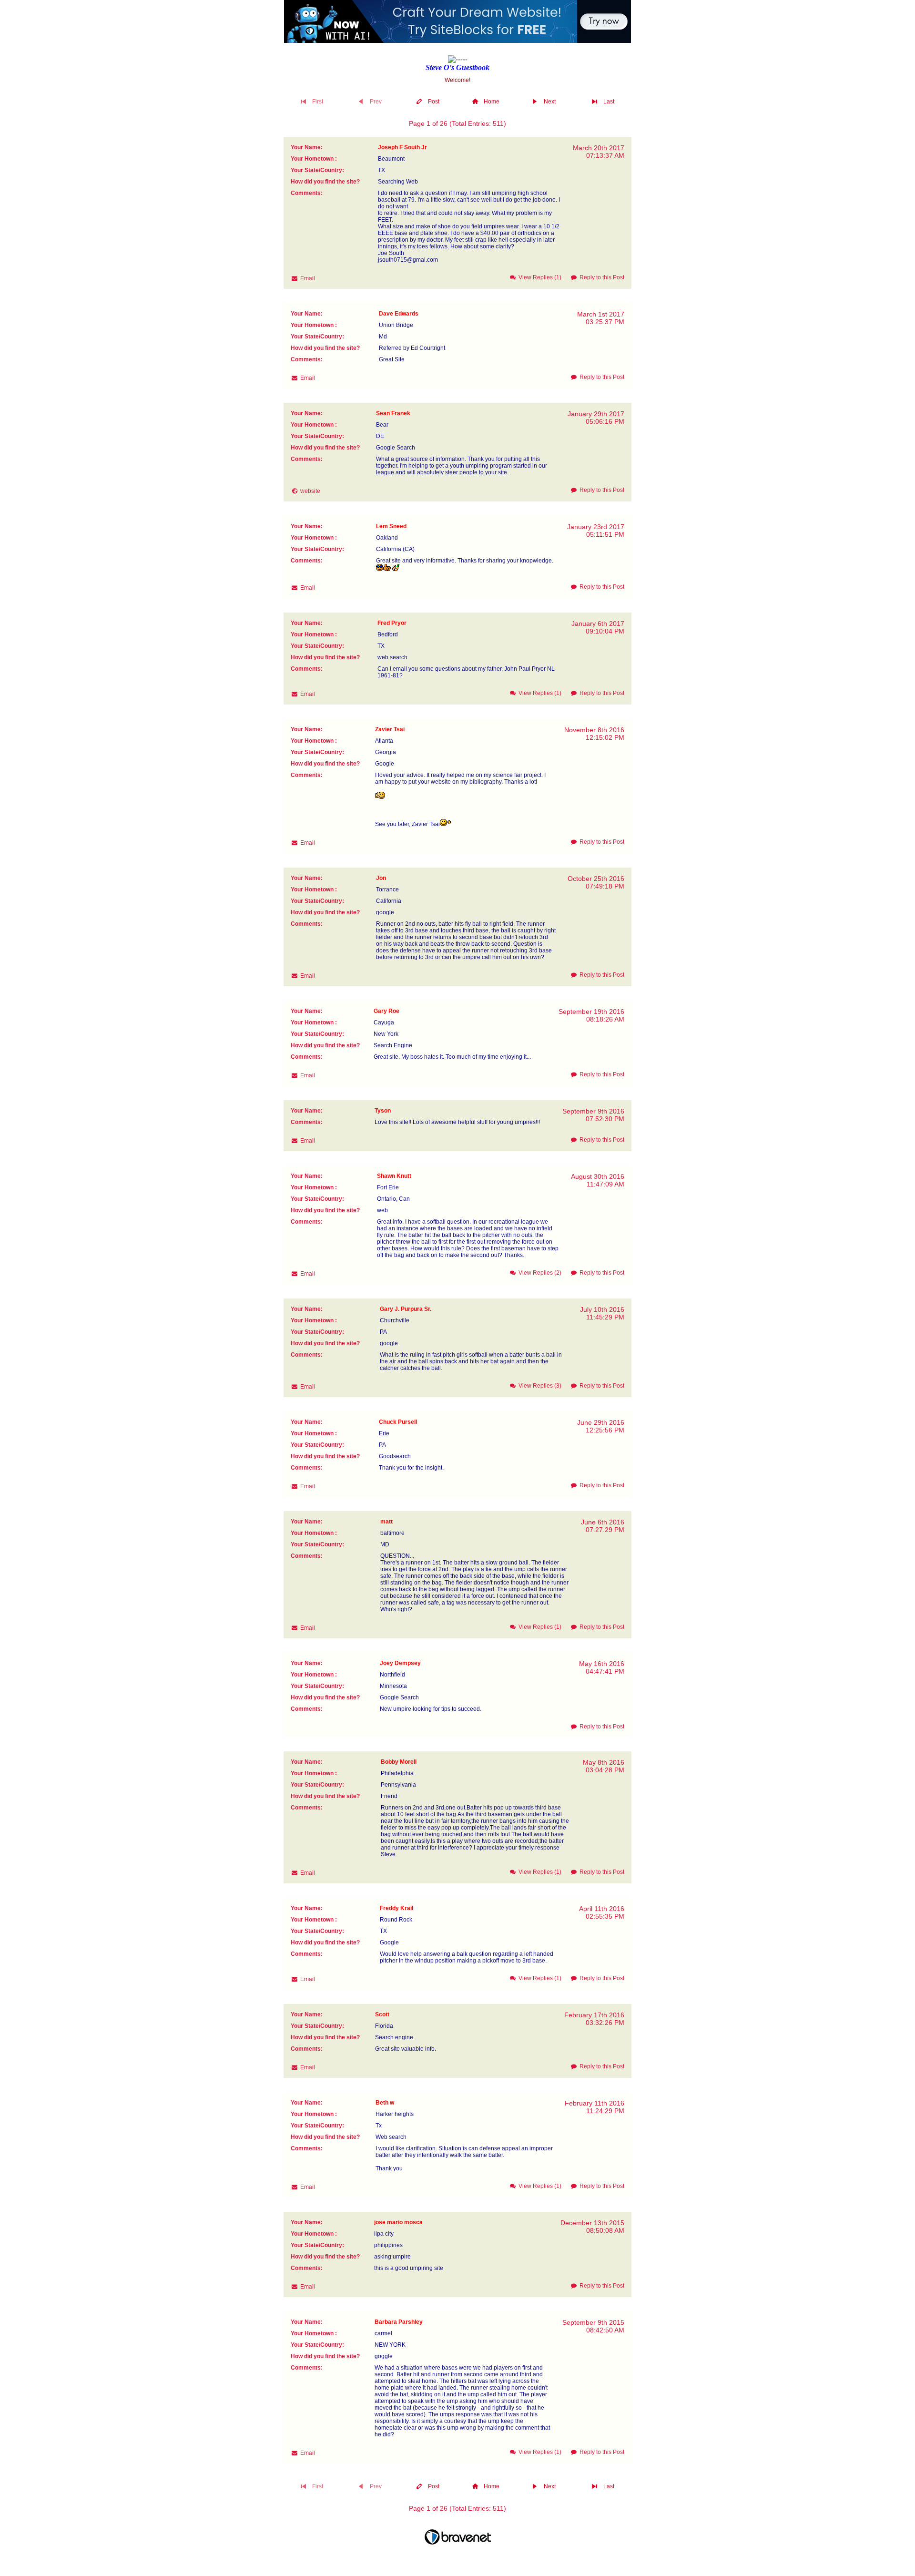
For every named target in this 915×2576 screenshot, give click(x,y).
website (310, 491)
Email (308, 278)
